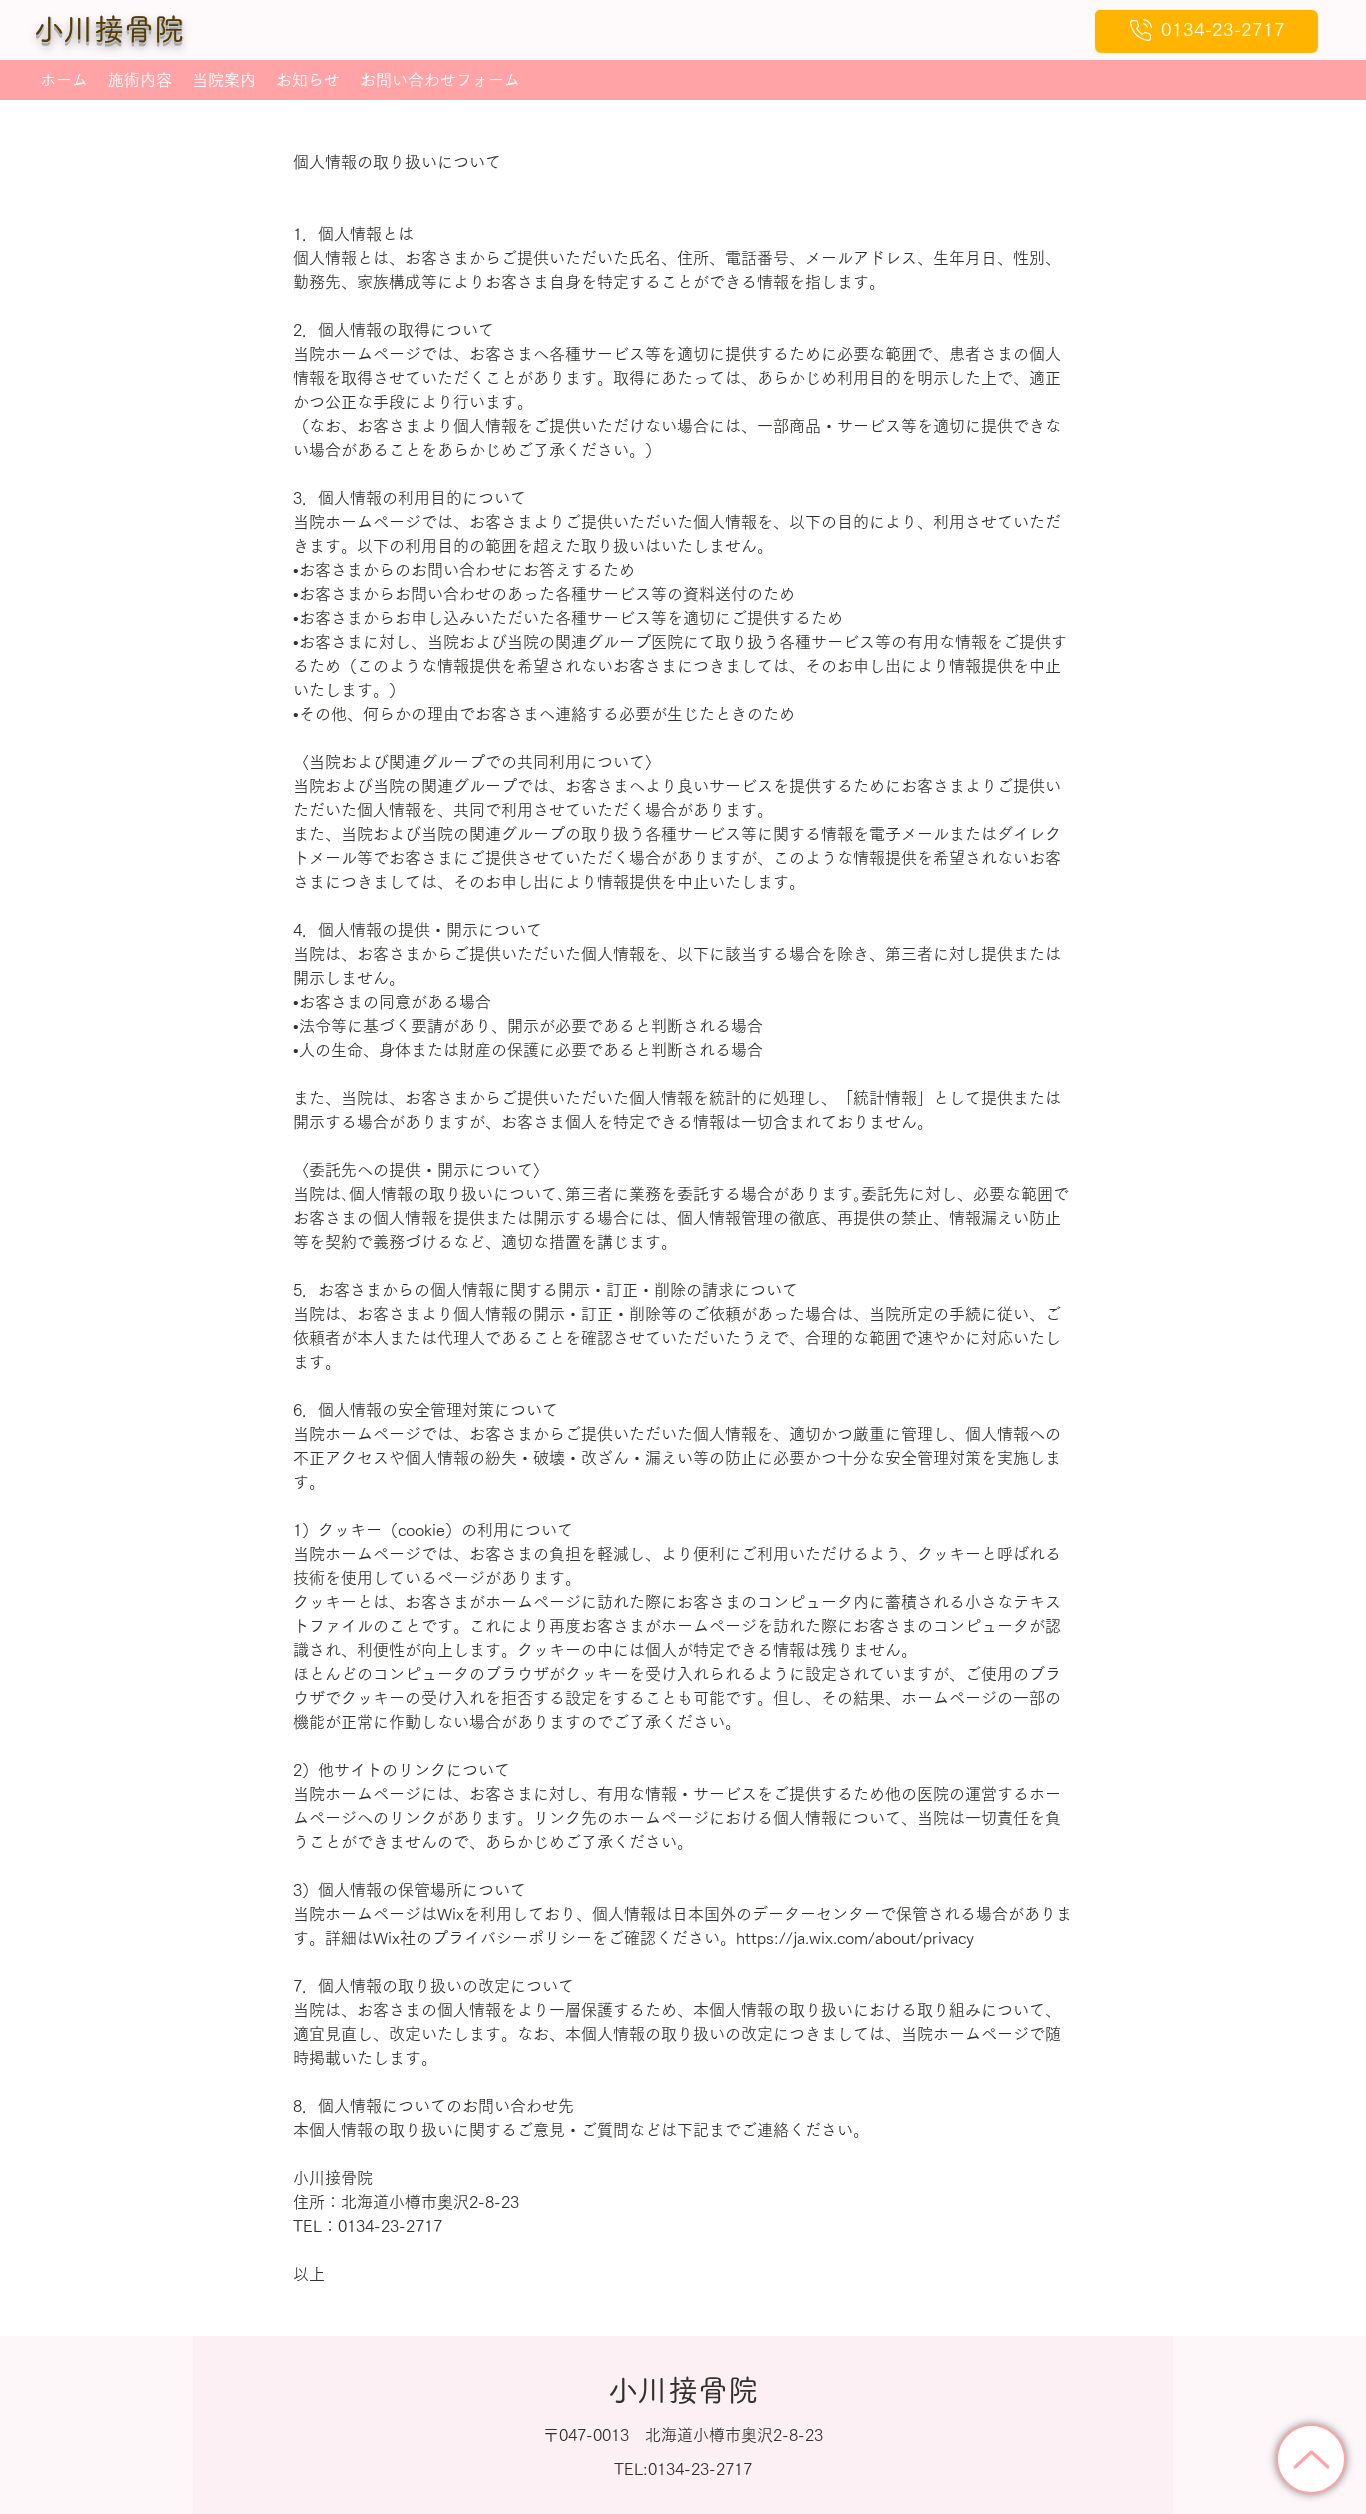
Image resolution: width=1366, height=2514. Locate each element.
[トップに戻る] (1311, 2459)
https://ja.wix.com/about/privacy (855, 1938)
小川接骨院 (109, 29)
